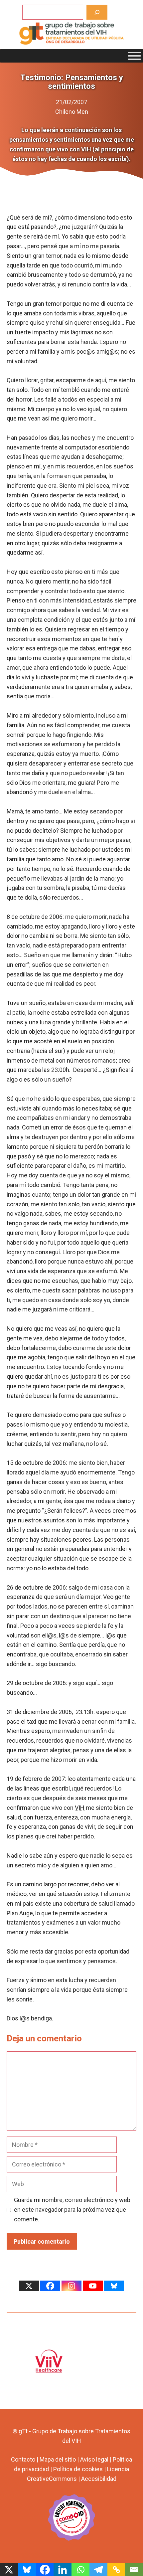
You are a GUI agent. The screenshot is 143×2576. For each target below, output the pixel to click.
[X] (29, 2286)
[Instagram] (71, 2286)
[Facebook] (50, 2286)
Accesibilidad (99, 2479)
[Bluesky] (114, 2286)
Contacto (23, 2459)
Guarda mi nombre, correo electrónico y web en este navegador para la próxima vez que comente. (72, 2210)
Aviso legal (94, 2459)
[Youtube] (93, 2286)
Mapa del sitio (58, 2459)
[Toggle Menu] (134, 56)
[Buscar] (97, 12)
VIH (80, 1808)
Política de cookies (78, 2469)
